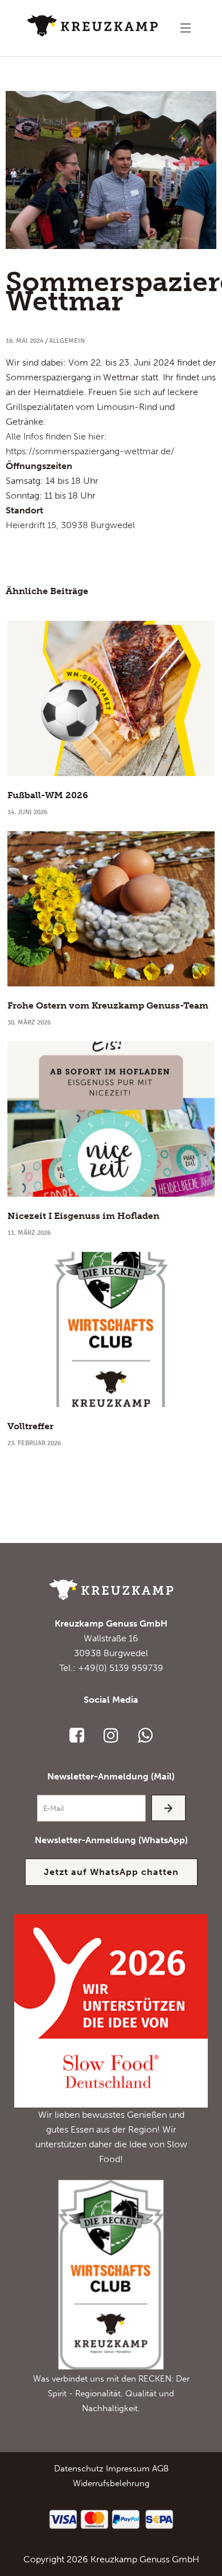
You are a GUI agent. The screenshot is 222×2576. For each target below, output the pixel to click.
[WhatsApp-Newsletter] (145, 1735)
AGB (160, 2469)
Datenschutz (79, 2469)
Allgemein (67, 341)
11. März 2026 (29, 1233)
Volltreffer (30, 1426)
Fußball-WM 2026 (48, 795)
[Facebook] (77, 1735)
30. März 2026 (29, 1022)
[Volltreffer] (111, 1330)
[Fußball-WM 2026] (111, 698)
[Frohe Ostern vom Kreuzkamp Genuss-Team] (111, 909)
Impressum (128, 2469)
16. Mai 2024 (24, 341)
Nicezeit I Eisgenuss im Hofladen (83, 1216)
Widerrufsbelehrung (111, 2483)
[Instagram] (111, 1735)
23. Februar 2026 (34, 1443)
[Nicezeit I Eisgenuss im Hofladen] (111, 1119)
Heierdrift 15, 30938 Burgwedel (70, 525)
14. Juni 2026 (27, 812)
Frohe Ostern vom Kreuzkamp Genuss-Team (108, 1005)
